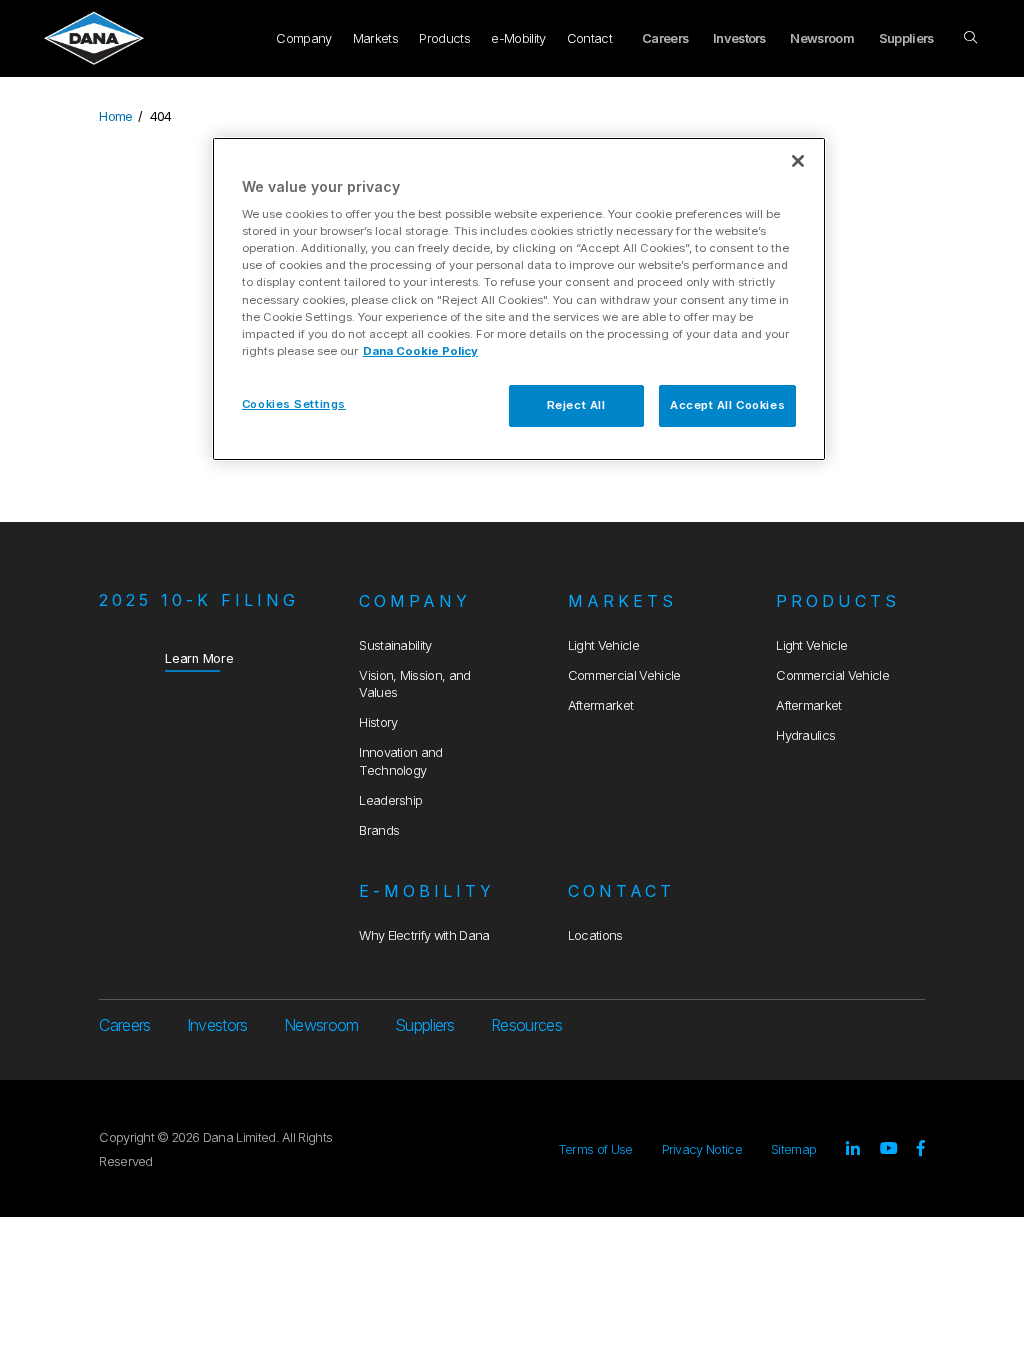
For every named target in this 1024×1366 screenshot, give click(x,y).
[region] (519, 299)
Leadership (390, 800)
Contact (589, 38)
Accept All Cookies (727, 405)
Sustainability (395, 645)
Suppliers (906, 38)
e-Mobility (518, 38)
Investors (739, 38)
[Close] (798, 161)
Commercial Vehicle (624, 675)
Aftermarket (601, 705)
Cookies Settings (294, 404)
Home (115, 116)
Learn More (199, 658)
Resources (526, 1025)
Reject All (576, 405)
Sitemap (793, 1149)
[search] (972, 38)
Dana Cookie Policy (420, 351)
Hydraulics (805, 735)
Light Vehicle (603, 645)
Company (303, 38)
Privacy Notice (702, 1149)
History (378, 722)
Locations (595, 935)
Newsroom (822, 38)
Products (444, 38)
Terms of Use (595, 1149)
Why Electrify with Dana (424, 935)
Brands (379, 830)
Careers (665, 38)
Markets (375, 38)
